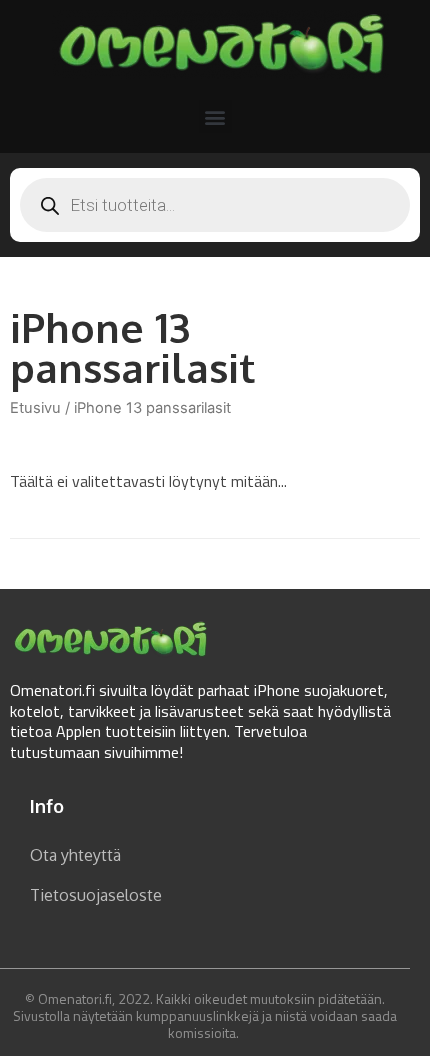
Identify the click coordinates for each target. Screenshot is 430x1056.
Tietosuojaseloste (96, 895)
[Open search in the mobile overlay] (215, 205)
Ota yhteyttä (75, 855)
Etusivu (35, 408)
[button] (215, 116)
